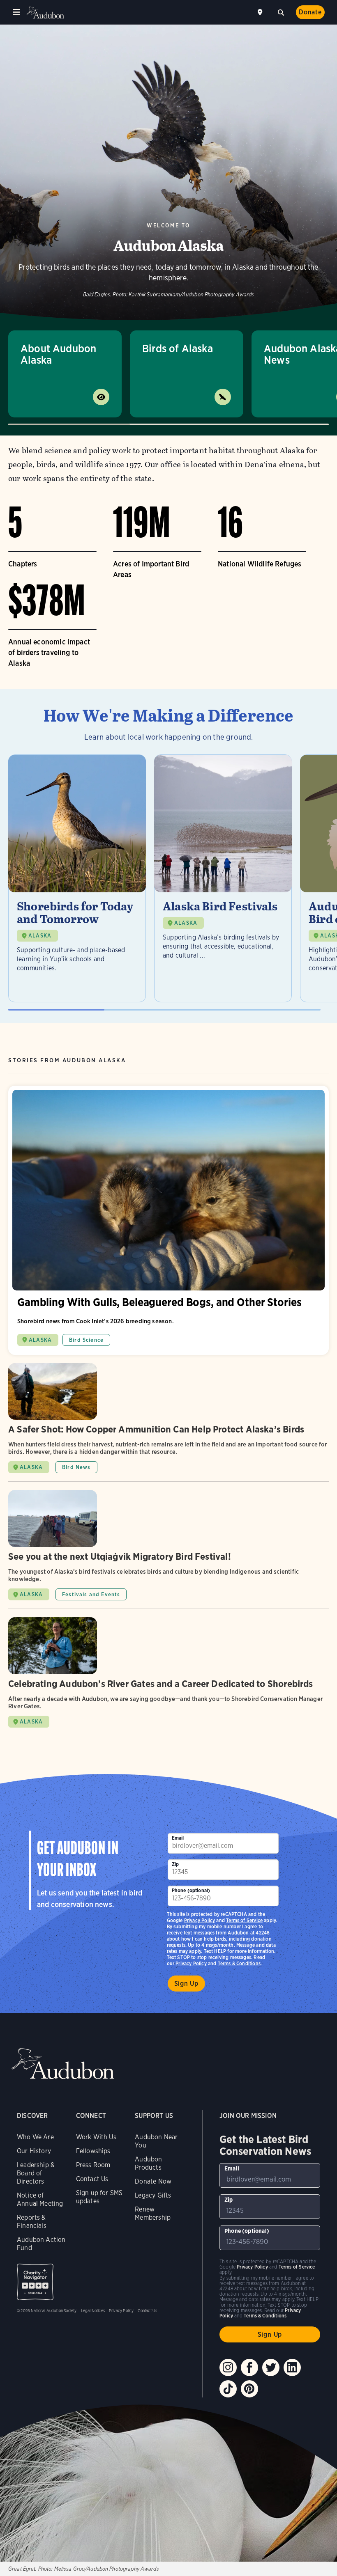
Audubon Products (148, 2163)
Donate (310, 12)
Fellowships (93, 2151)
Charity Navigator (35, 2282)
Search (281, 11)
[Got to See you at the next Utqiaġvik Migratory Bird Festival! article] (168, 1549)
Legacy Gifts (153, 2195)
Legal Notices (93, 2310)
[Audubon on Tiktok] (228, 2389)
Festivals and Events (91, 1594)
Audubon (45, 13)
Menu (16, 12)
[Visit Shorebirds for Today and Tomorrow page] (77, 878)
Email (178, 1838)
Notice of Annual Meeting (40, 2199)
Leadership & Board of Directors (36, 2173)
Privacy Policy (191, 1963)
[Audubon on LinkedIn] (292, 2367)
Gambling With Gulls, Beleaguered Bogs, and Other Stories (168, 1220)
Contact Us (92, 2179)
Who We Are (35, 2137)
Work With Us (96, 2137)
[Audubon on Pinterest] (249, 2389)
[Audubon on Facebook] (249, 2367)
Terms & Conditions (239, 1963)
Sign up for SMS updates (99, 2197)
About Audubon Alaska (58, 354)
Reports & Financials (32, 2222)
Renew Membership (153, 2213)
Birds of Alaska (178, 348)
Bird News (76, 1467)
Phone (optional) (191, 1890)
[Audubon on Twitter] (271, 2367)
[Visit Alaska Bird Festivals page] (223, 878)
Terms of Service (244, 1920)
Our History (34, 2151)
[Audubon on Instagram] (228, 2367)
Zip (175, 1864)
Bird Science (86, 1340)
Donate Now (153, 2181)
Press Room (93, 2165)
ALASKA (40, 936)
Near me (261, 12)
